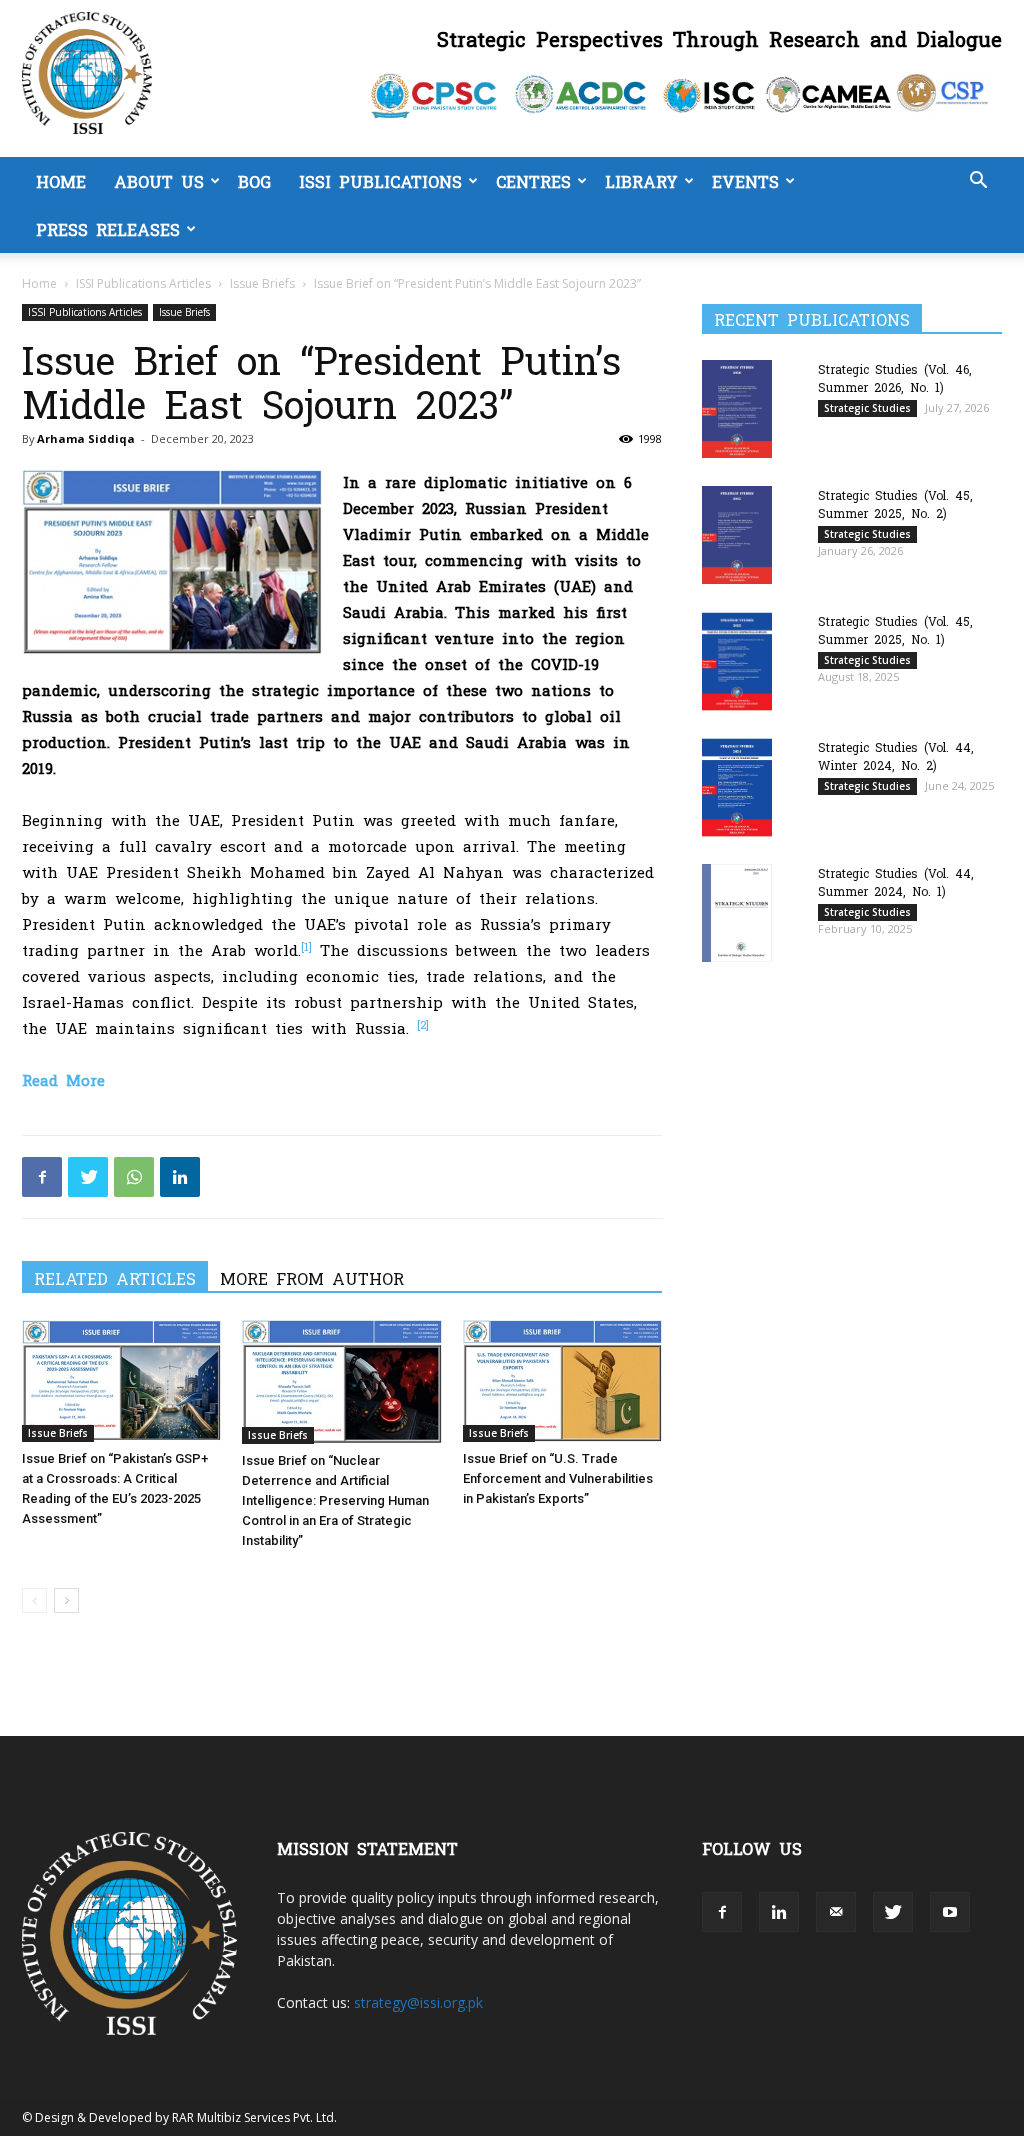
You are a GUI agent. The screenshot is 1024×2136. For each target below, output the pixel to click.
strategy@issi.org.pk (418, 2002)
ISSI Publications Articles (143, 283)
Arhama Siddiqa (86, 438)
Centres (533, 181)
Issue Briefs (262, 283)
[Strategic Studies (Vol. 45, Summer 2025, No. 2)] (737, 534)
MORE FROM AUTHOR (312, 1278)
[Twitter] (88, 1177)
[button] (978, 182)
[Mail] (836, 1912)
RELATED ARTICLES (115, 1278)
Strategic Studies (867, 408)
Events (745, 181)
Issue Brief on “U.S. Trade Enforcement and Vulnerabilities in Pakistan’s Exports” (558, 1478)
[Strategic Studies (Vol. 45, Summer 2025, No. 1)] (737, 661)
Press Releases (108, 229)
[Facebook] (42, 1177)
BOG (254, 181)
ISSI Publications (380, 181)
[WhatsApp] (134, 1177)
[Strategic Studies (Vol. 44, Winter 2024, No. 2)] (737, 787)
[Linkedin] (180, 1177)
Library (641, 181)
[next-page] (66, 1600)
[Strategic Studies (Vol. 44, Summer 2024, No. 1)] (737, 912)
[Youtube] (950, 1912)
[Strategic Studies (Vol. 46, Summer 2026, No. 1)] (737, 408)
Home (61, 181)
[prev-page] (34, 1600)
